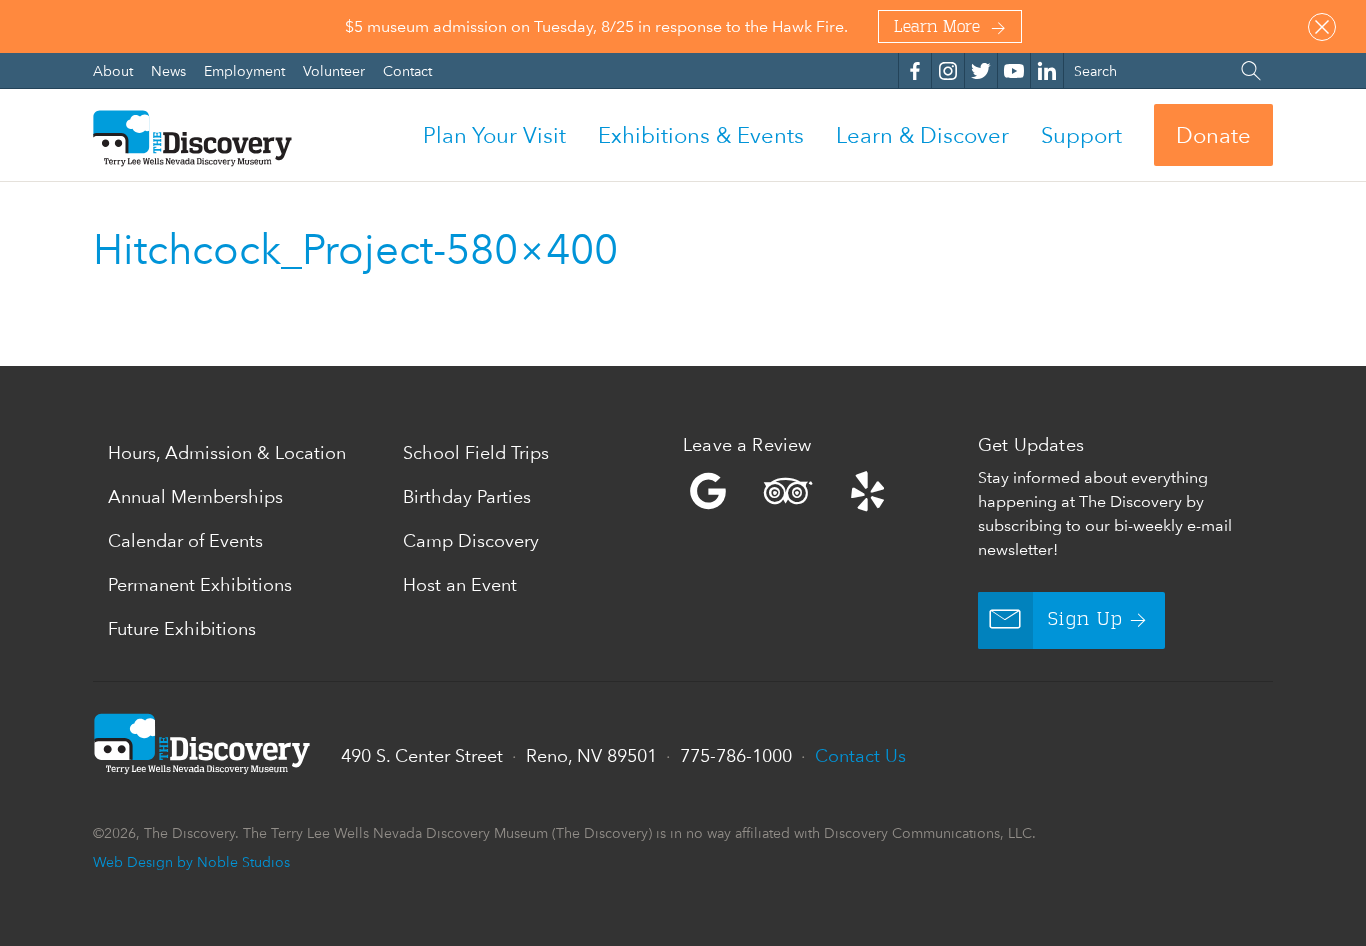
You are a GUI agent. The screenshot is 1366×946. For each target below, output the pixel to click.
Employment (246, 70)
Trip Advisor (788, 491)
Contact (407, 70)
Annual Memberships (195, 496)
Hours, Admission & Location (227, 452)
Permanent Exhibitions (200, 584)
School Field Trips (476, 452)
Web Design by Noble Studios (191, 861)
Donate (1213, 135)
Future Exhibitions (182, 628)
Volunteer (336, 70)
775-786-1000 (736, 755)
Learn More (937, 28)
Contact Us (860, 755)
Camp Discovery (471, 540)
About (115, 70)
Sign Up (1085, 620)
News (170, 70)
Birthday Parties (467, 496)
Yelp (825, 491)
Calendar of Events (185, 540)
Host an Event (460, 584)
